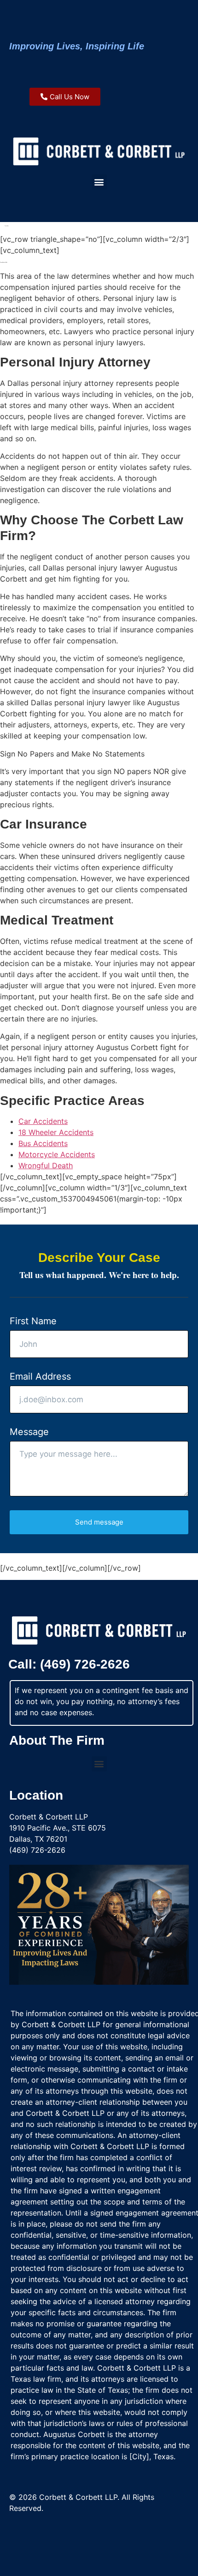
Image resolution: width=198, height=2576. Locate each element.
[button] (99, 182)
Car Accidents (43, 1121)
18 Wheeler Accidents (56, 1132)
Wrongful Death (46, 1165)
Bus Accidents (43, 1143)
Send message (99, 1522)
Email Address (40, 1376)
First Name (33, 1321)
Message (29, 1432)
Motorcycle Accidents (57, 1154)
